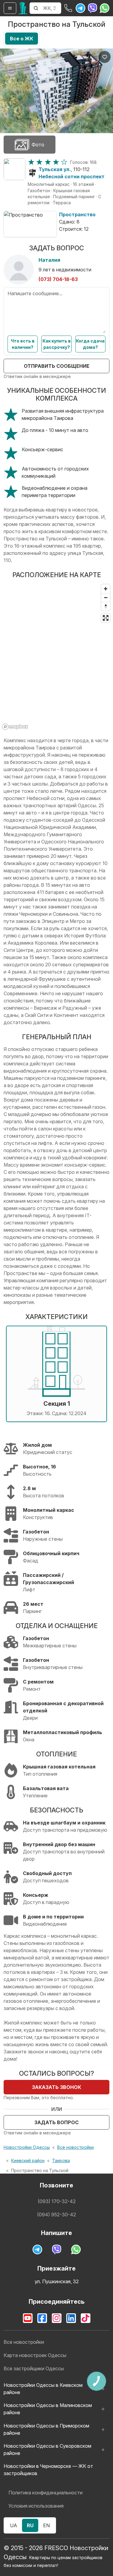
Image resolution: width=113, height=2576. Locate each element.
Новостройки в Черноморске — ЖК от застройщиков (48, 2470)
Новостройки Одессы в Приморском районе (46, 2429)
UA (14, 2525)
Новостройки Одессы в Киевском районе (43, 2389)
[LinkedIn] (71, 2318)
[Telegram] (80, 8)
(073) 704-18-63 (58, 279)
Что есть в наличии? (23, 344)
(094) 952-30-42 (56, 2215)
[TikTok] (86, 2318)
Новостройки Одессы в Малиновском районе (48, 2409)
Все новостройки (75, 2147)
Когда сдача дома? (90, 344)
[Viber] (93, 8)
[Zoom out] (106, 597)
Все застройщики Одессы (34, 2368)
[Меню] (10, 8)
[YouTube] (28, 2318)
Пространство (77, 214)
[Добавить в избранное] (105, 57)
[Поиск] (36, 8)
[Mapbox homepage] (15, 727)
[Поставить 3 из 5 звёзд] (48, 162)
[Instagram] (57, 2318)
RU (30, 2525)
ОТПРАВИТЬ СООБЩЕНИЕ (57, 366)
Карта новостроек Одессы (35, 2355)
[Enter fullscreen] (106, 618)
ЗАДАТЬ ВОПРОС (56, 2122)
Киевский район (28, 2160)
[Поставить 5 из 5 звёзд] (64, 162)
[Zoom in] (106, 589)
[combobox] (52, 8)
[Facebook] (42, 2318)
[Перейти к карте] (14, 169)
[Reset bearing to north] (106, 606)
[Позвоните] (68, 8)
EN (46, 2525)
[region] (56, 657)
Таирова (61, 2160)
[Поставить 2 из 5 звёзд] (39, 162)
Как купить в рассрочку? (57, 344)
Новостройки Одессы (27, 2147)
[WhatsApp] (105, 8)
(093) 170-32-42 (57, 2201)
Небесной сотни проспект (72, 177)
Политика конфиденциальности (46, 2493)
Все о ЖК (22, 39)
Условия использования (36, 2506)
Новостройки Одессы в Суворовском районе (47, 2449)
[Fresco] (23, 8)
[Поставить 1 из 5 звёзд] (31, 162)
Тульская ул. (55, 169)
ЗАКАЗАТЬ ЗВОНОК (56, 2087)
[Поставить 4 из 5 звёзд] (56, 162)
